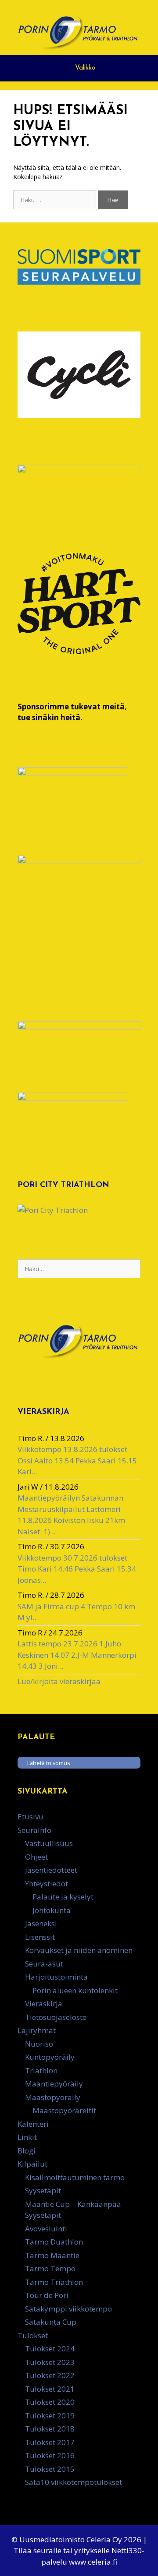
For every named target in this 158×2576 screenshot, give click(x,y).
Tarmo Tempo (50, 2268)
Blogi (27, 2151)
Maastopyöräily (53, 2097)
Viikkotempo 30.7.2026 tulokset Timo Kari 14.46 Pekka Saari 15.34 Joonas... (77, 1569)
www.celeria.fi (93, 2562)
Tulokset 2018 (50, 2429)
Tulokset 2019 (50, 2416)
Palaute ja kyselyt (63, 1897)
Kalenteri (33, 2124)
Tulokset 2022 (50, 2375)
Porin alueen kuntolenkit (75, 1990)
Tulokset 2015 (50, 2469)
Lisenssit (40, 1937)
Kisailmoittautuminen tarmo (75, 2177)
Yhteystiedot (47, 1884)
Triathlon (41, 2070)
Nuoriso (39, 2044)
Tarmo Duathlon (54, 2242)
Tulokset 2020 (50, 2402)
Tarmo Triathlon (54, 2282)
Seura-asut (44, 1964)
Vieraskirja (44, 2003)
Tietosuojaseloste (56, 2017)
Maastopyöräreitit (64, 2110)
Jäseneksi (41, 1923)
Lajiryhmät (37, 2030)
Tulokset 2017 (50, 2442)
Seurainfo (34, 1830)
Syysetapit (43, 2190)
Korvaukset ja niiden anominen (79, 1950)
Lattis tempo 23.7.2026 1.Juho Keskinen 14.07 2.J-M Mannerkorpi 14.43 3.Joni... (77, 1655)
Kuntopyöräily (50, 2057)
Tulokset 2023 (50, 2362)
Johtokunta (52, 1910)
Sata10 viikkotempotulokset (74, 2482)
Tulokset (33, 2335)
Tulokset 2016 (50, 2455)
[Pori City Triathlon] (53, 1210)
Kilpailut (32, 2164)
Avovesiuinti (46, 2229)
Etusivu (31, 1817)
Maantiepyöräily (54, 2084)
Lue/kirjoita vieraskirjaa (59, 1681)
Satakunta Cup (51, 2322)
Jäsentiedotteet (51, 1870)
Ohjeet (36, 1857)
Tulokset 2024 (50, 2349)
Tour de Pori (47, 2295)
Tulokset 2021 (50, 2389)
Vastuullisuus (49, 1843)
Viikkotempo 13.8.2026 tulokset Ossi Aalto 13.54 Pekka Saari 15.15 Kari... (77, 1460)
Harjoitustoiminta (56, 1977)
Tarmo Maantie (52, 2255)
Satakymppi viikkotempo (68, 2309)
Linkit (27, 2137)
